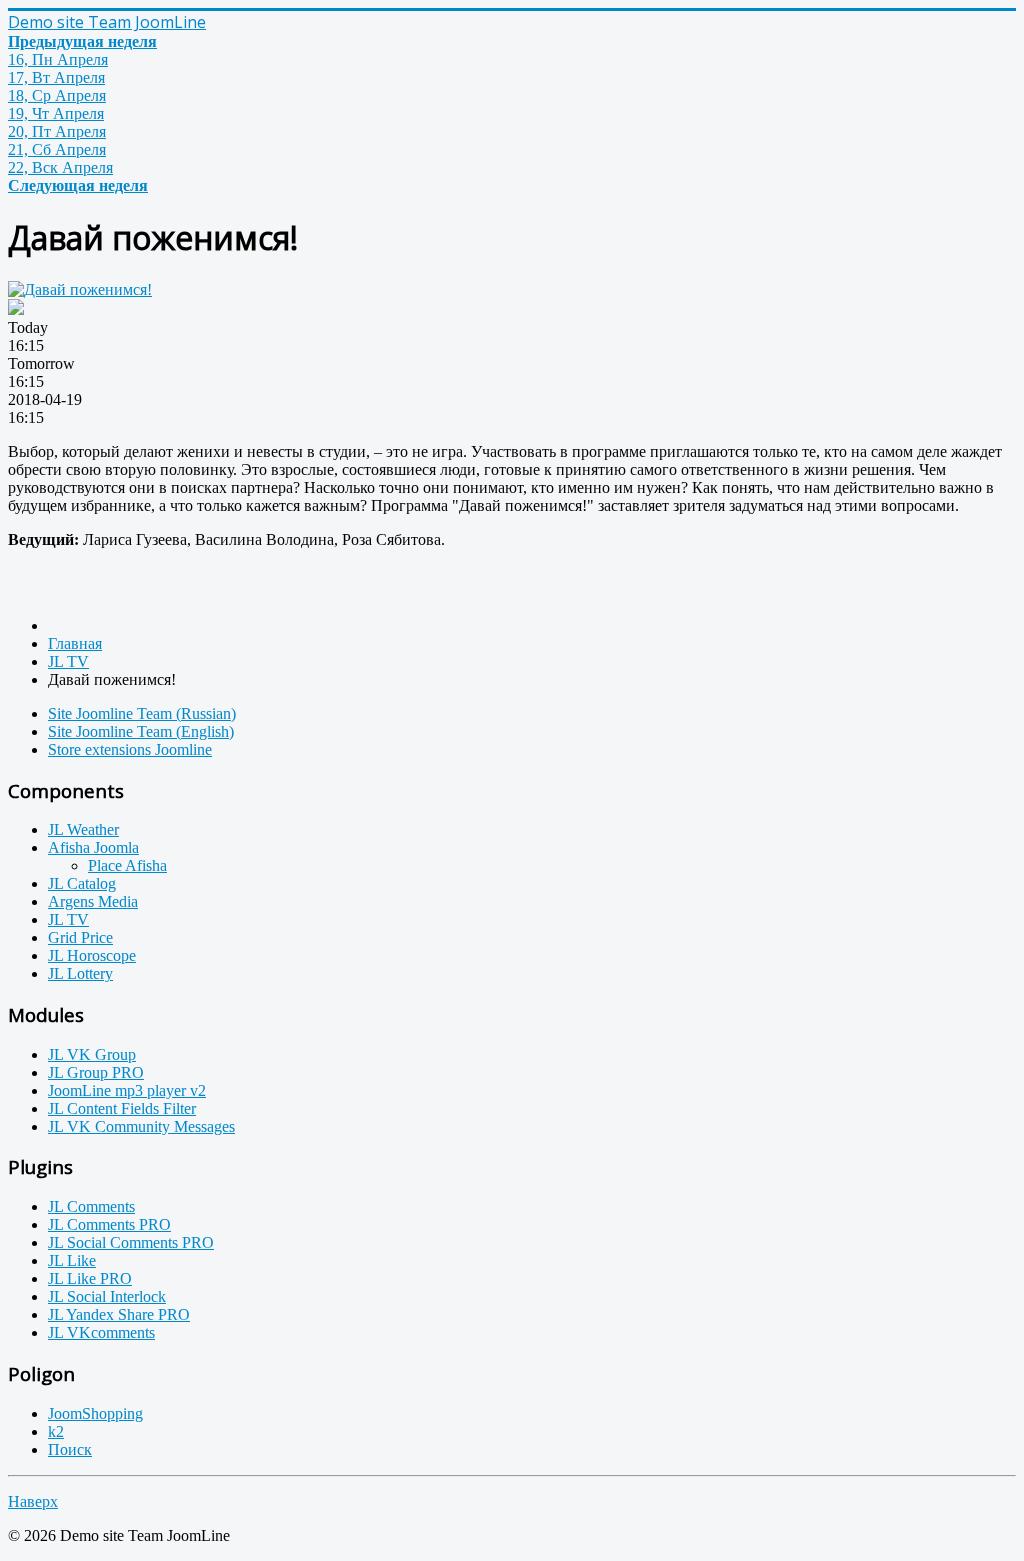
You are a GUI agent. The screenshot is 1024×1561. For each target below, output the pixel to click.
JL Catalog (82, 883)
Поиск (70, 1449)
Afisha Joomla (93, 847)
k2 (56, 1431)
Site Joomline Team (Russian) (142, 713)
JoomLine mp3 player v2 (127, 1090)
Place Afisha (127, 865)
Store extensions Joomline (130, 749)
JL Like (72, 1260)
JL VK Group (92, 1054)
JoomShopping (95, 1413)
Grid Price (80, 937)
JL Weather (83, 829)
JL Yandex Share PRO (119, 1314)
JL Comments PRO (109, 1224)
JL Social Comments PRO (131, 1242)
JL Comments (91, 1206)
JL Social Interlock (107, 1296)
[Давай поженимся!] (80, 289)
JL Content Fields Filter (122, 1108)
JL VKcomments (101, 1332)
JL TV (68, 919)
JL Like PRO (90, 1278)
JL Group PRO (96, 1072)
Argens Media (93, 901)
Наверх (33, 1501)
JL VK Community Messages (141, 1126)
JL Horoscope (92, 955)
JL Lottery (80, 973)
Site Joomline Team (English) (141, 731)
